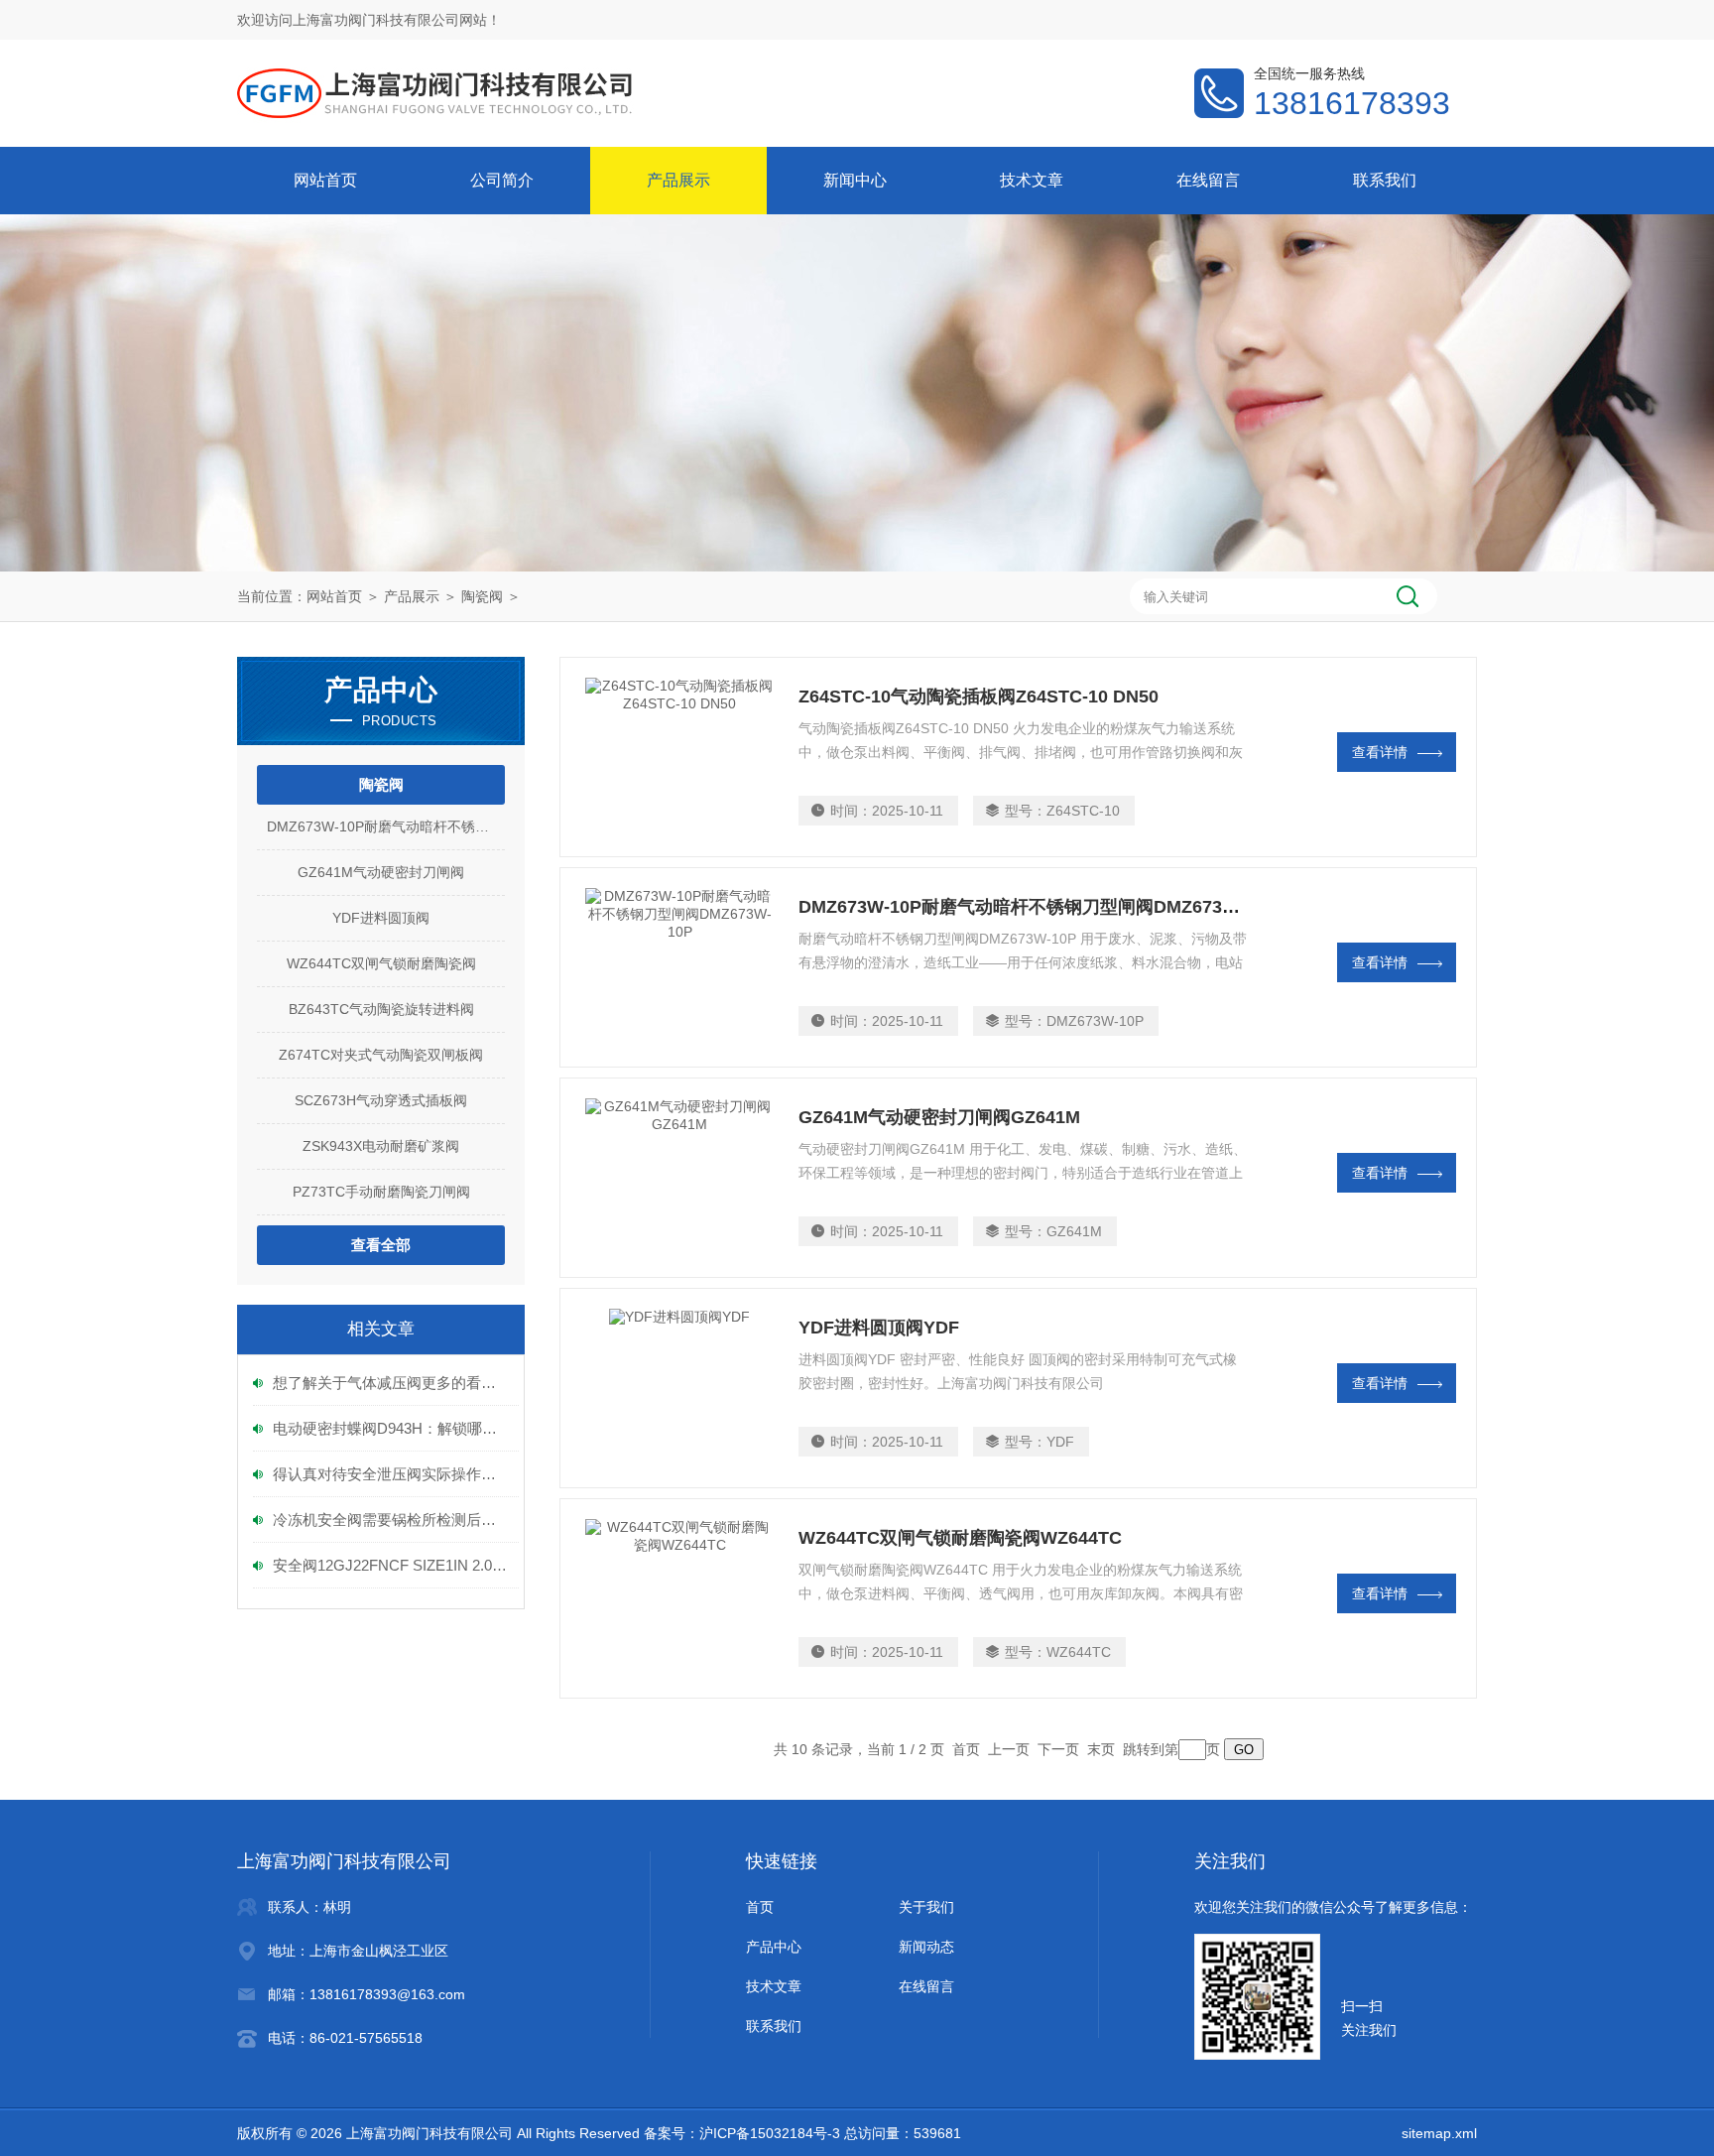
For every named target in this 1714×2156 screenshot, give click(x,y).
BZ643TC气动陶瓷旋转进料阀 (381, 1009)
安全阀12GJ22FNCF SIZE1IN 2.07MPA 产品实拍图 (391, 1565)
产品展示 (678, 180)
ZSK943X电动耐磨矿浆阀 (381, 1146)
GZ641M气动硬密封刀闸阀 (381, 872)
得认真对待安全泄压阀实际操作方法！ (391, 1474)
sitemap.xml (1439, 2133)
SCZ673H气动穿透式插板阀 (381, 1100)
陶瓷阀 (482, 596)
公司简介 (502, 180)
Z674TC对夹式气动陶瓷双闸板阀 (381, 1055)
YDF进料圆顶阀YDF (879, 1328)
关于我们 (926, 1907)
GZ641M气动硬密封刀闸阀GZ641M (939, 1117)
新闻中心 (855, 180)
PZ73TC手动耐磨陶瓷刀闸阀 (381, 1192)
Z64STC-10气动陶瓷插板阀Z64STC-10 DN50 (979, 697)
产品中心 (774, 1947)
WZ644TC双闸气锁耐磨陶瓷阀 (381, 963)
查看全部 (381, 1245)
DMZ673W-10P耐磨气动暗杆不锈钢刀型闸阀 (386, 826)
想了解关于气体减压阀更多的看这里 (391, 1383)
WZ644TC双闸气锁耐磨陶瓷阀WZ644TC (960, 1538)
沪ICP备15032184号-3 (770, 2133)
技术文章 (1032, 180)
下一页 (1058, 1749)
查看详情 (1380, 752)
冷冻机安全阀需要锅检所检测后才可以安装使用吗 (391, 1520)
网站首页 (325, 180)
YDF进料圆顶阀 (381, 918)
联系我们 (1385, 180)
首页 (760, 1907)
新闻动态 (926, 1947)
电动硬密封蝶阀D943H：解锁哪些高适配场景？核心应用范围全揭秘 (391, 1428)
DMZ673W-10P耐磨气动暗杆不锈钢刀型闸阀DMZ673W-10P (1038, 907)
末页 (1101, 1749)
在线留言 (1208, 180)
